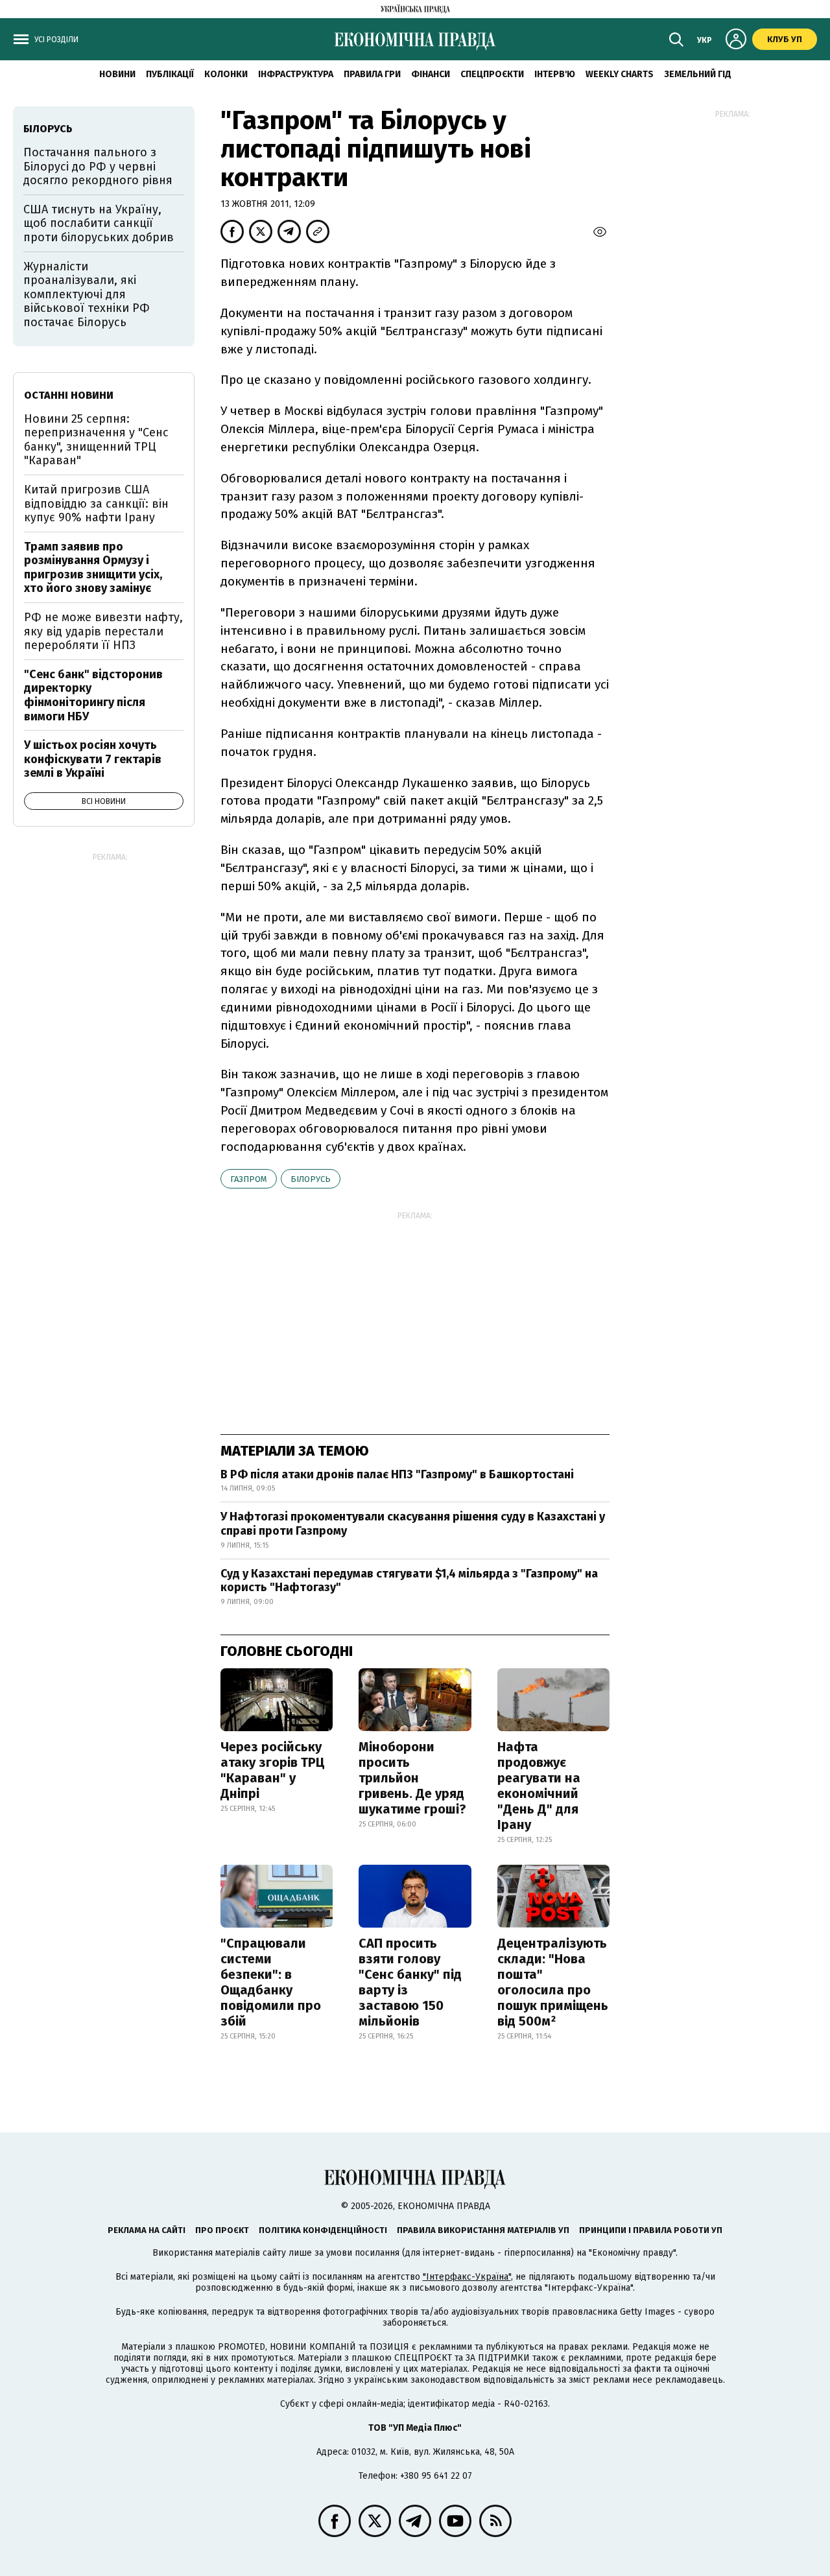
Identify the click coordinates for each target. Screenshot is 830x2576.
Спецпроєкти (492, 74)
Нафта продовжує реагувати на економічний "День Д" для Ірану (539, 1786)
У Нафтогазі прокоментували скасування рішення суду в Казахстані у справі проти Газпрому (413, 1524)
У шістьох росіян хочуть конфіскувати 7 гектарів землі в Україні (93, 759)
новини (117, 74)
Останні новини (69, 395)
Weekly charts (620, 74)
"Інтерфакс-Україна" (467, 2277)
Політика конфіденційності (323, 2230)
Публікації (170, 74)
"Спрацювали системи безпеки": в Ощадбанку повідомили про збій (271, 1982)
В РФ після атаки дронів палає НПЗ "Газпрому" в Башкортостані (397, 1474)
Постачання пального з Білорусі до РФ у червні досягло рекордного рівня (98, 166)
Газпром (249, 1179)
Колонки (226, 74)
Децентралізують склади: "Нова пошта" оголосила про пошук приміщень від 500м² (553, 1982)
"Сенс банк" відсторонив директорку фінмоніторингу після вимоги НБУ (93, 695)
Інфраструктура (296, 74)
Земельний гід (698, 74)
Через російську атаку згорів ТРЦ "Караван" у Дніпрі (273, 1770)
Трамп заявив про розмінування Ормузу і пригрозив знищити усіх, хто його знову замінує (93, 568)
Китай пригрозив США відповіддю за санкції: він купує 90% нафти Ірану (96, 503)
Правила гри (372, 74)
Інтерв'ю (555, 74)
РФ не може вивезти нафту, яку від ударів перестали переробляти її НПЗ (103, 631)
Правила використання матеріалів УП (483, 2230)
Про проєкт (222, 2230)
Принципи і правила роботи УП (651, 2230)
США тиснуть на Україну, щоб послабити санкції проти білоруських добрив (99, 223)
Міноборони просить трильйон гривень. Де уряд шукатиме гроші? (412, 1778)
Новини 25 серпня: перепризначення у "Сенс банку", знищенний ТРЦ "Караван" (96, 440)
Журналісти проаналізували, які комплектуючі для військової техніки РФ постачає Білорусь (87, 294)
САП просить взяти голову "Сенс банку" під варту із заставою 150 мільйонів (410, 1982)
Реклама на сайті (147, 2230)
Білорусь (311, 1179)
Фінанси (431, 74)
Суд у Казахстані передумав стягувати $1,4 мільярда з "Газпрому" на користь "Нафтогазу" (409, 1581)
